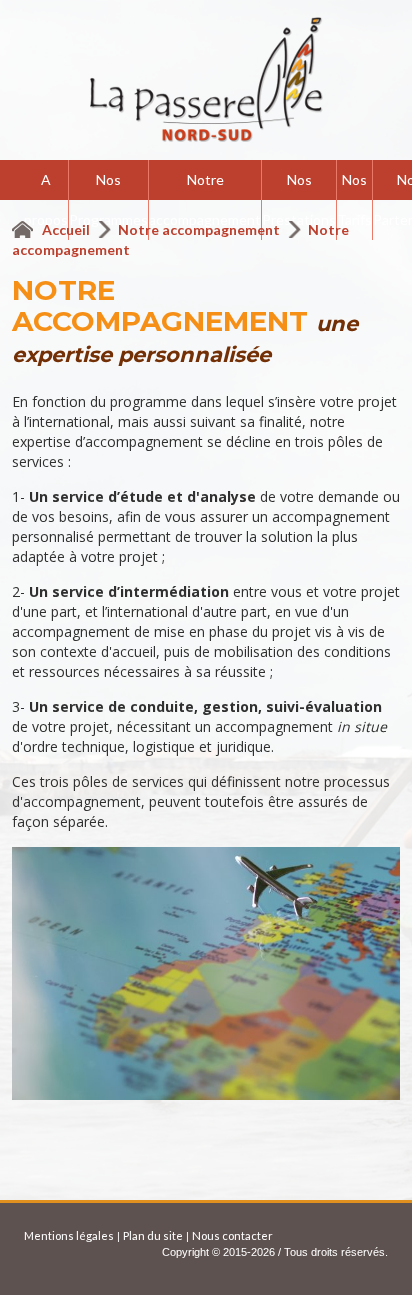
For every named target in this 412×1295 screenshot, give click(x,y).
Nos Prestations (299, 199)
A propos (46, 199)
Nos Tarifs (354, 199)
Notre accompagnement (205, 199)
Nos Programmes (108, 199)
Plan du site (153, 1235)
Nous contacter (232, 1235)
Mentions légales (69, 1235)
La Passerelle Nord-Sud (206, 80)
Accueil (67, 229)
